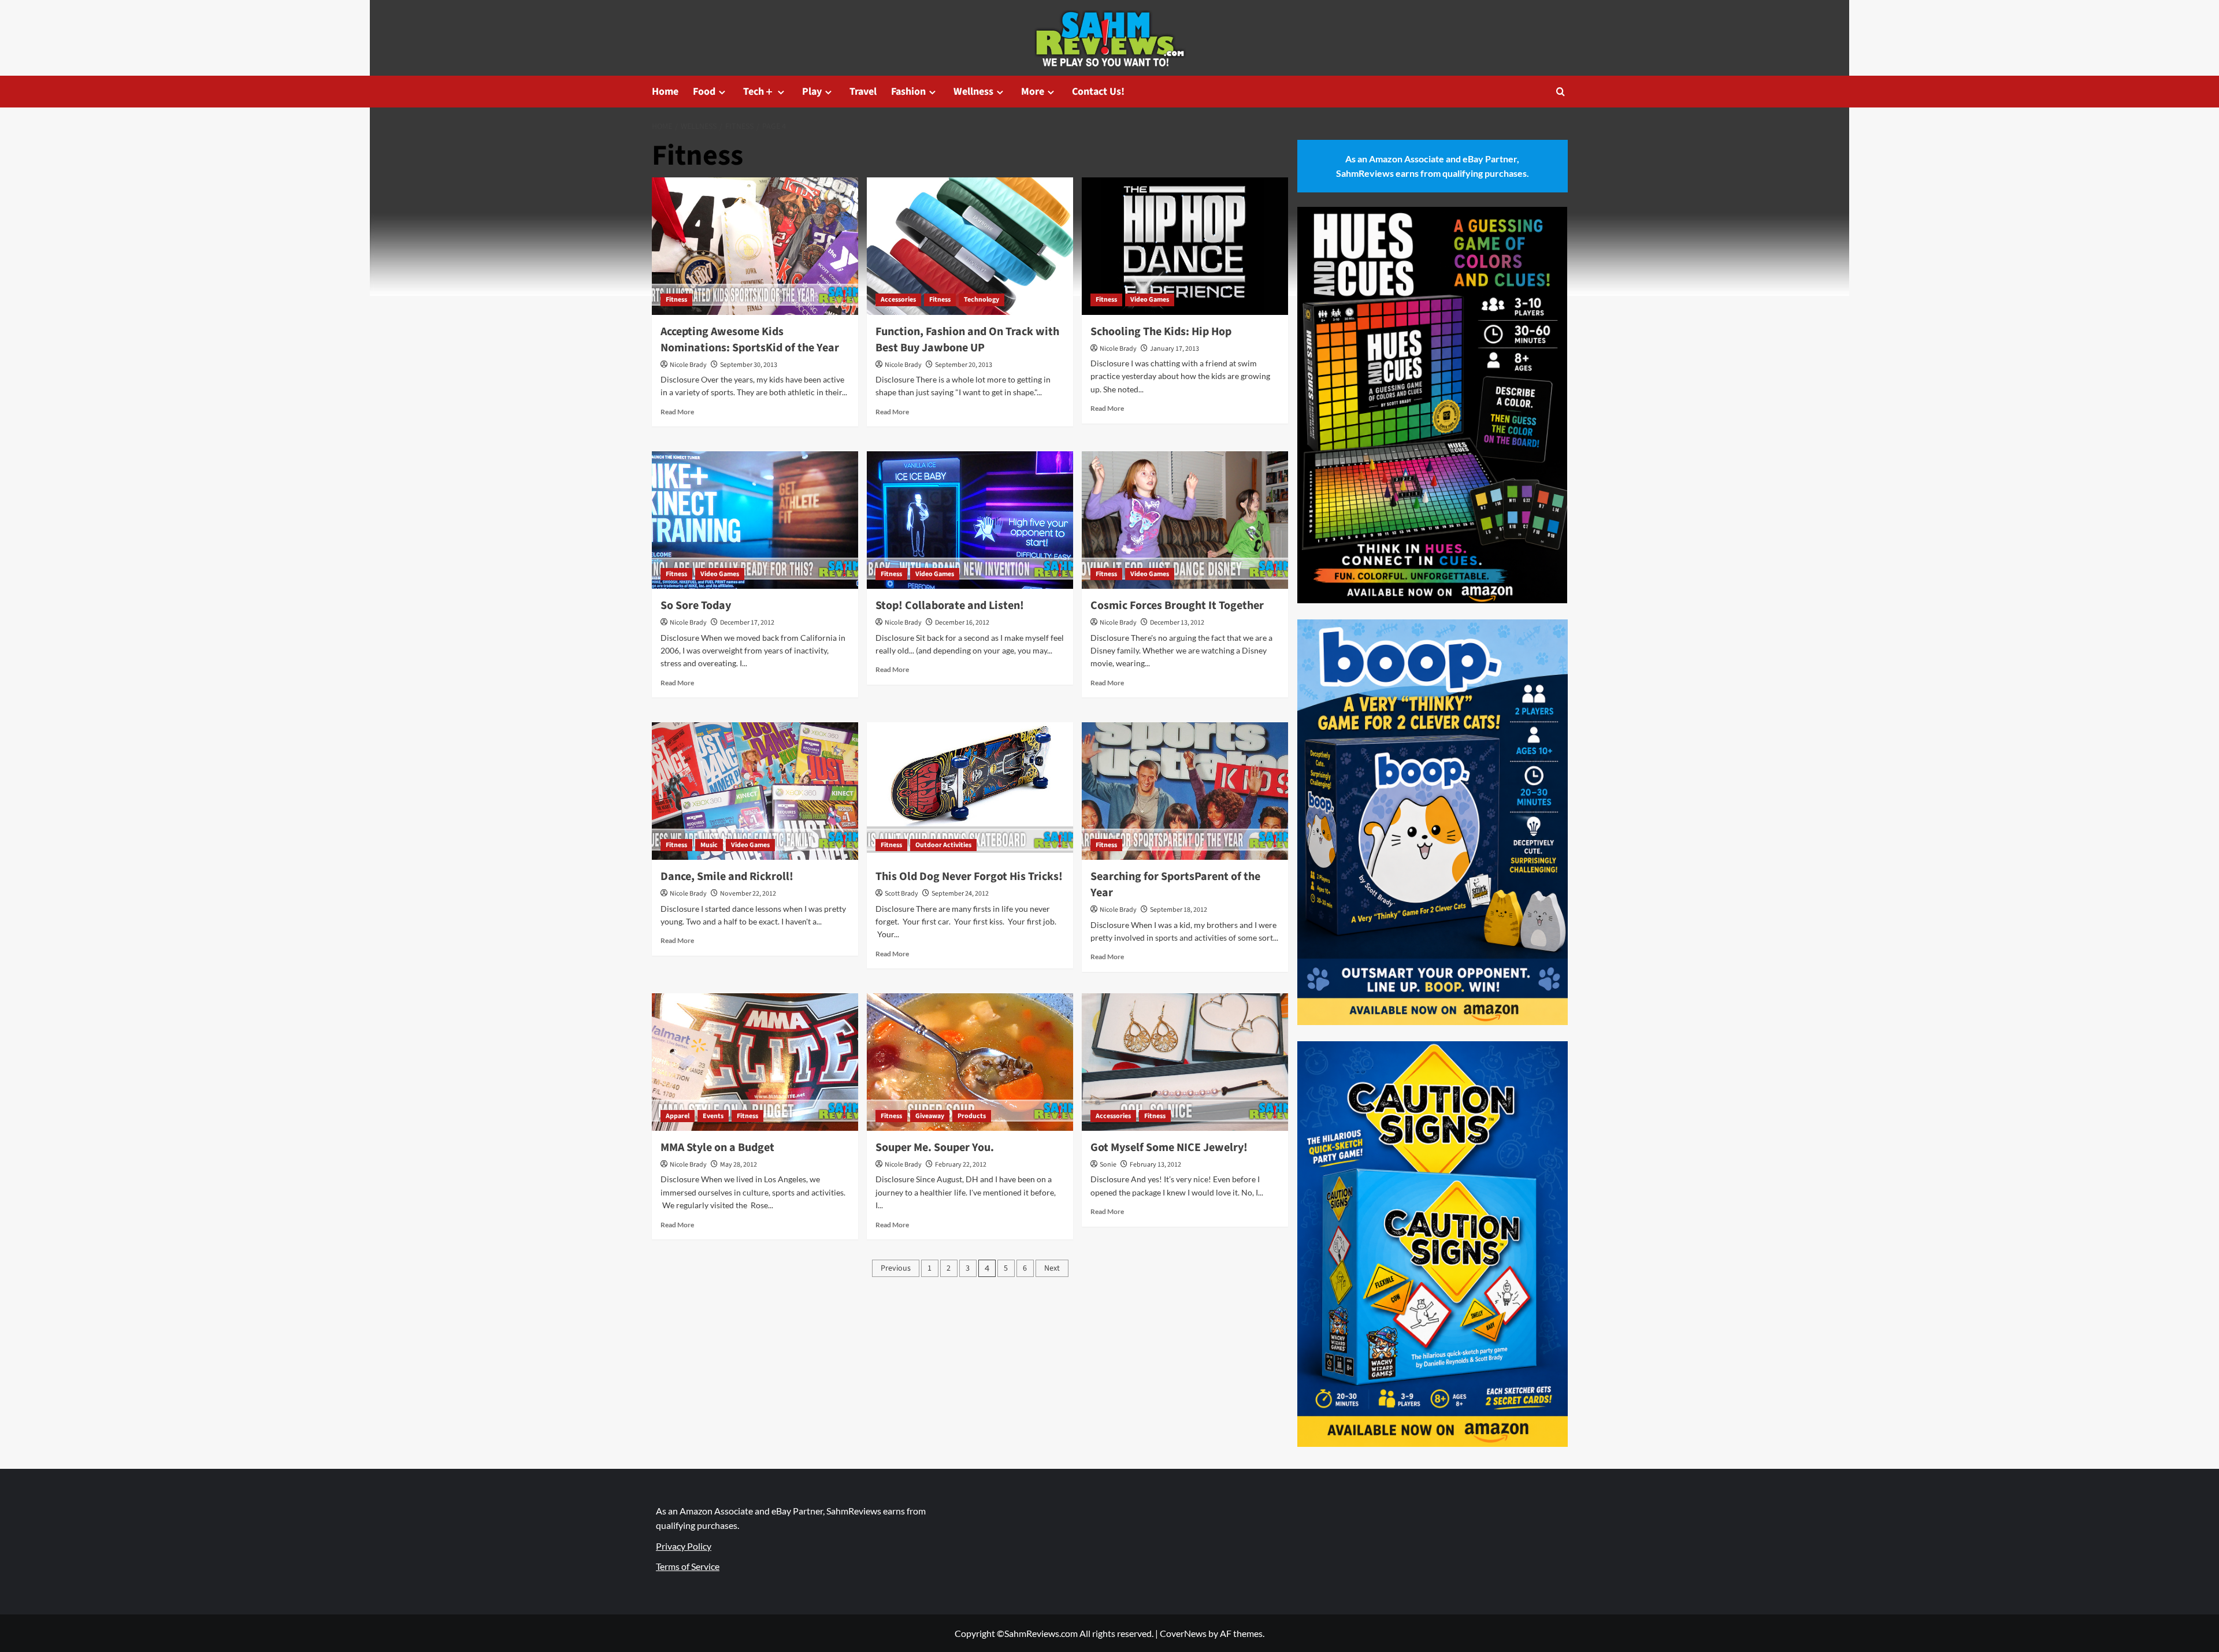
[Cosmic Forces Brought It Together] (1185, 520)
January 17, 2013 (1175, 349)
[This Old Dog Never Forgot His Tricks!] (970, 791)
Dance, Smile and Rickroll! (727, 877)
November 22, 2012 (748, 894)
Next (1052, 1268)
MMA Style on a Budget (717, 1148)
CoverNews (1183, 1633)
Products (972, 1116)
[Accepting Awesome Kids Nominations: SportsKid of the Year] (755, 246)
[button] (1561, 92)
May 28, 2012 (739, 1165)
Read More (677, 412)
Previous (896, 1268)
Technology (982, 300)
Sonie (1108, 1165)
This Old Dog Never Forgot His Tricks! (969, 877)
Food (704, 92)
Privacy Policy (684, 1546)
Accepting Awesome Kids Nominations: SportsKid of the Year (750, 340)
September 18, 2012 (1179, 910)
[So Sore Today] (755, 520)
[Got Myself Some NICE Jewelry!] (1185, 1062)
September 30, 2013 (749, 365)
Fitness (676, 300)
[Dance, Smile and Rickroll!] (755, 791)
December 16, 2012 (962, 623)
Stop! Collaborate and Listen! (950, 606)
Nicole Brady (688, 365)
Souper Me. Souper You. (935, 1148)
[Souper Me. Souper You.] (970, 1062)
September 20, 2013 (964, 365)
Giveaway (930, 1116)
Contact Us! (1098, 92)
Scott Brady (901, 894)
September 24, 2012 (960, 894)
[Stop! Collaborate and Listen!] (970, 520)
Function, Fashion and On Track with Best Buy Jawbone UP (967, 340)
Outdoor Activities (943, 845)
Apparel (678, 1116)
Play (812, 92)
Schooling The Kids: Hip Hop (1161, 332)
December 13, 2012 (1177, 623)
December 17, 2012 (747, 623)
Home (665, 92)
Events (713, 1116)
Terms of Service (688, 1566)
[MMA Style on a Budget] (755, 1062)
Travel (863, 92)
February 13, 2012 (1155, 1165)
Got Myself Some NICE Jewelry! (1169, 1148)
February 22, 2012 (961, 1165)
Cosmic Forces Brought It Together (1177, 606)
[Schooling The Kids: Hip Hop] (1185, 246)
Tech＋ (759, 92)
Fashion (908, 92)
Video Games (1150, 300)
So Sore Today (696, 606)
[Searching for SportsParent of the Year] (1185, 791)
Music (709, 845)
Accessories (898, 300)
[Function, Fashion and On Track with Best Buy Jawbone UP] (970, 246)
